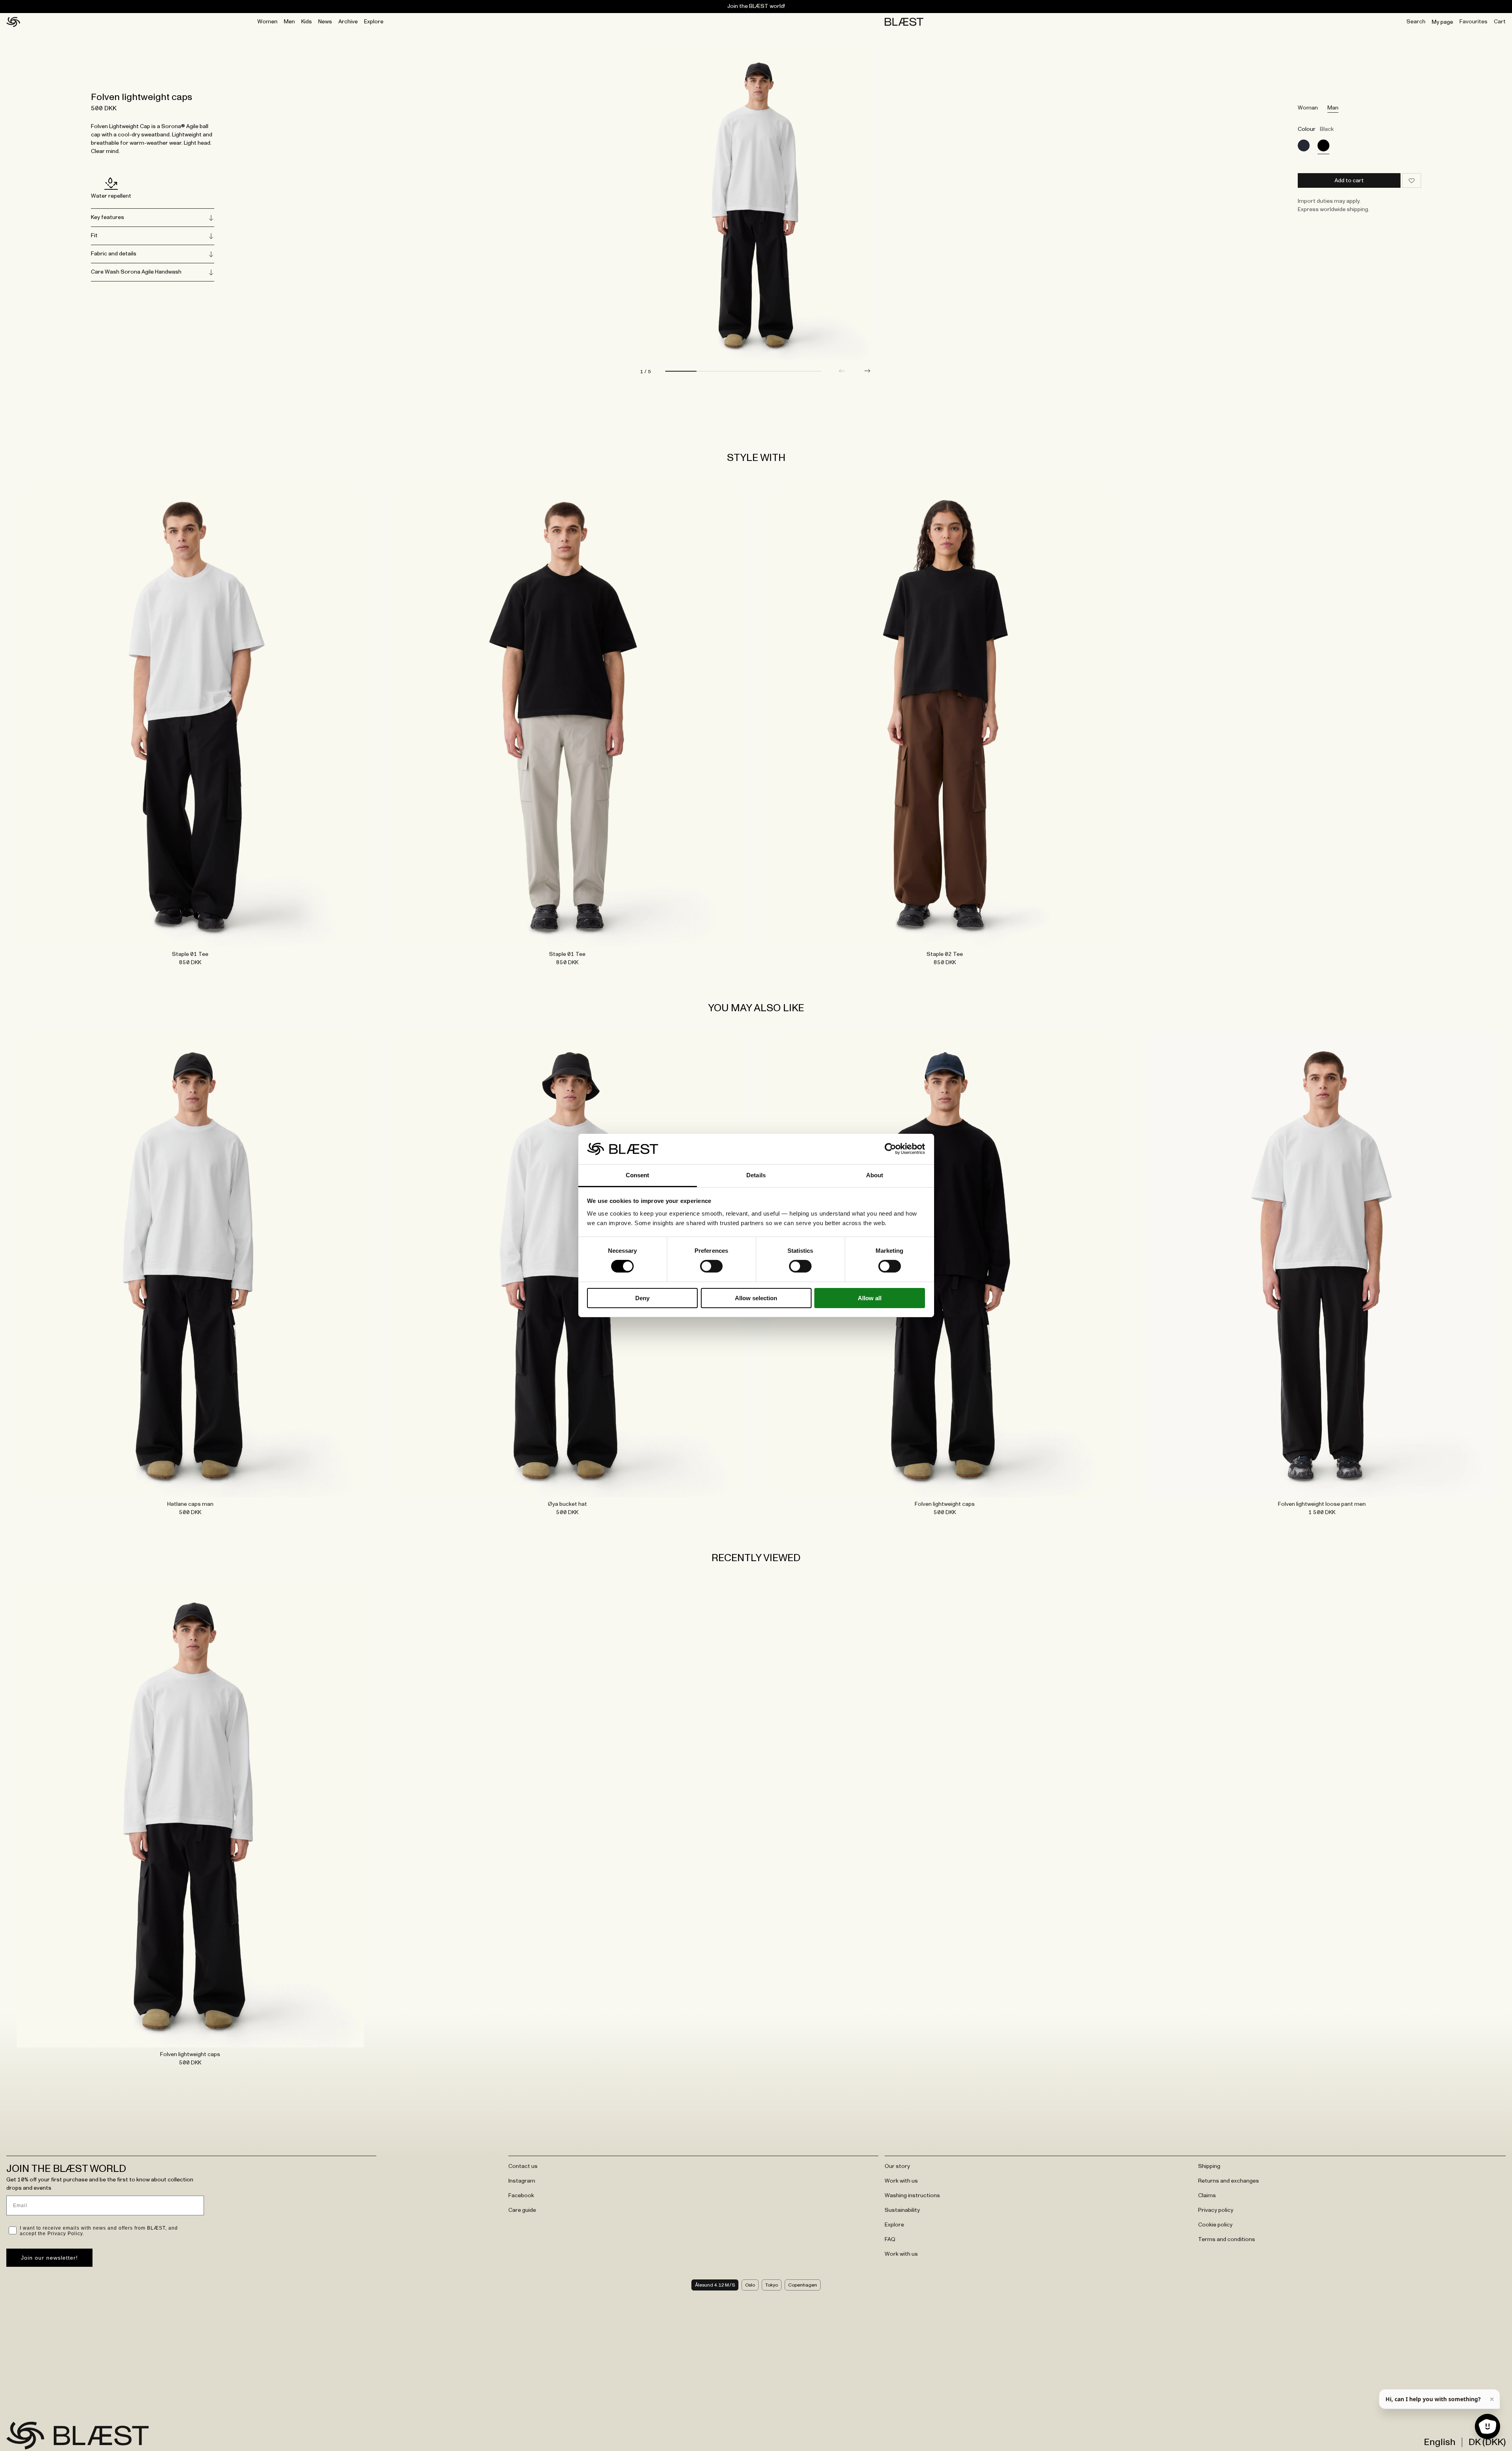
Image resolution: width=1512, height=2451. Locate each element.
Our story (897, 2166)
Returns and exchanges (1229, 2181)
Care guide (522, 2210)
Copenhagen (803, 2285)
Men (289, 22)
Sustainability (902, 2210)
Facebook (521, 2196)
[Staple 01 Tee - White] (190, 715)
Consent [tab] (638, 1175)
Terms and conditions (1227, 2240)
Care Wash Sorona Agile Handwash (136, 272)
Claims (1207, 2196)
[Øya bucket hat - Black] (567, 1265)
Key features (108, 217)
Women (267, 22)
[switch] (711, 1266)
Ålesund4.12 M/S (715, 2285)
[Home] (13, 22)
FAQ (890, 2240)
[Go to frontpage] (25, 2436)
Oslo (750, 2285)
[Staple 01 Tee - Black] (567, 715)
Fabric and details (114, 254)
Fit (94, 236)
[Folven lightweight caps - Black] (190, 1816)
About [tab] (875, 1175)
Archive (348, 22)
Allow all (870, 1298)
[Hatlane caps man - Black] (190, 1265)
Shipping (1209, 2166)
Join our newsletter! (49, 2258)
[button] (867, 371)
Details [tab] (756, 1175)
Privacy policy (1216, 2210)
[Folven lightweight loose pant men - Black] (1322, 1265)
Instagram (522, 2181)
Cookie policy (1215, 2225)
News (325, 22)
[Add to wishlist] (1412, 180)
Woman (1308, 108)
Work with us (901, 2181)
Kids (307, 22)
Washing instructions (912, 2196)
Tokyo (772, 2285)
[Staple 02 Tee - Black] (945, 715)
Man (1333, 108)
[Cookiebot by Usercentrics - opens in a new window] (890, 1149)
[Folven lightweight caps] (1304, 145)
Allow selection (756, 1298)
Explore (374, 22)
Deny (642, 1298)
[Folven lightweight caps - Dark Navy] (945, 1265)
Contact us (523, 2166)
